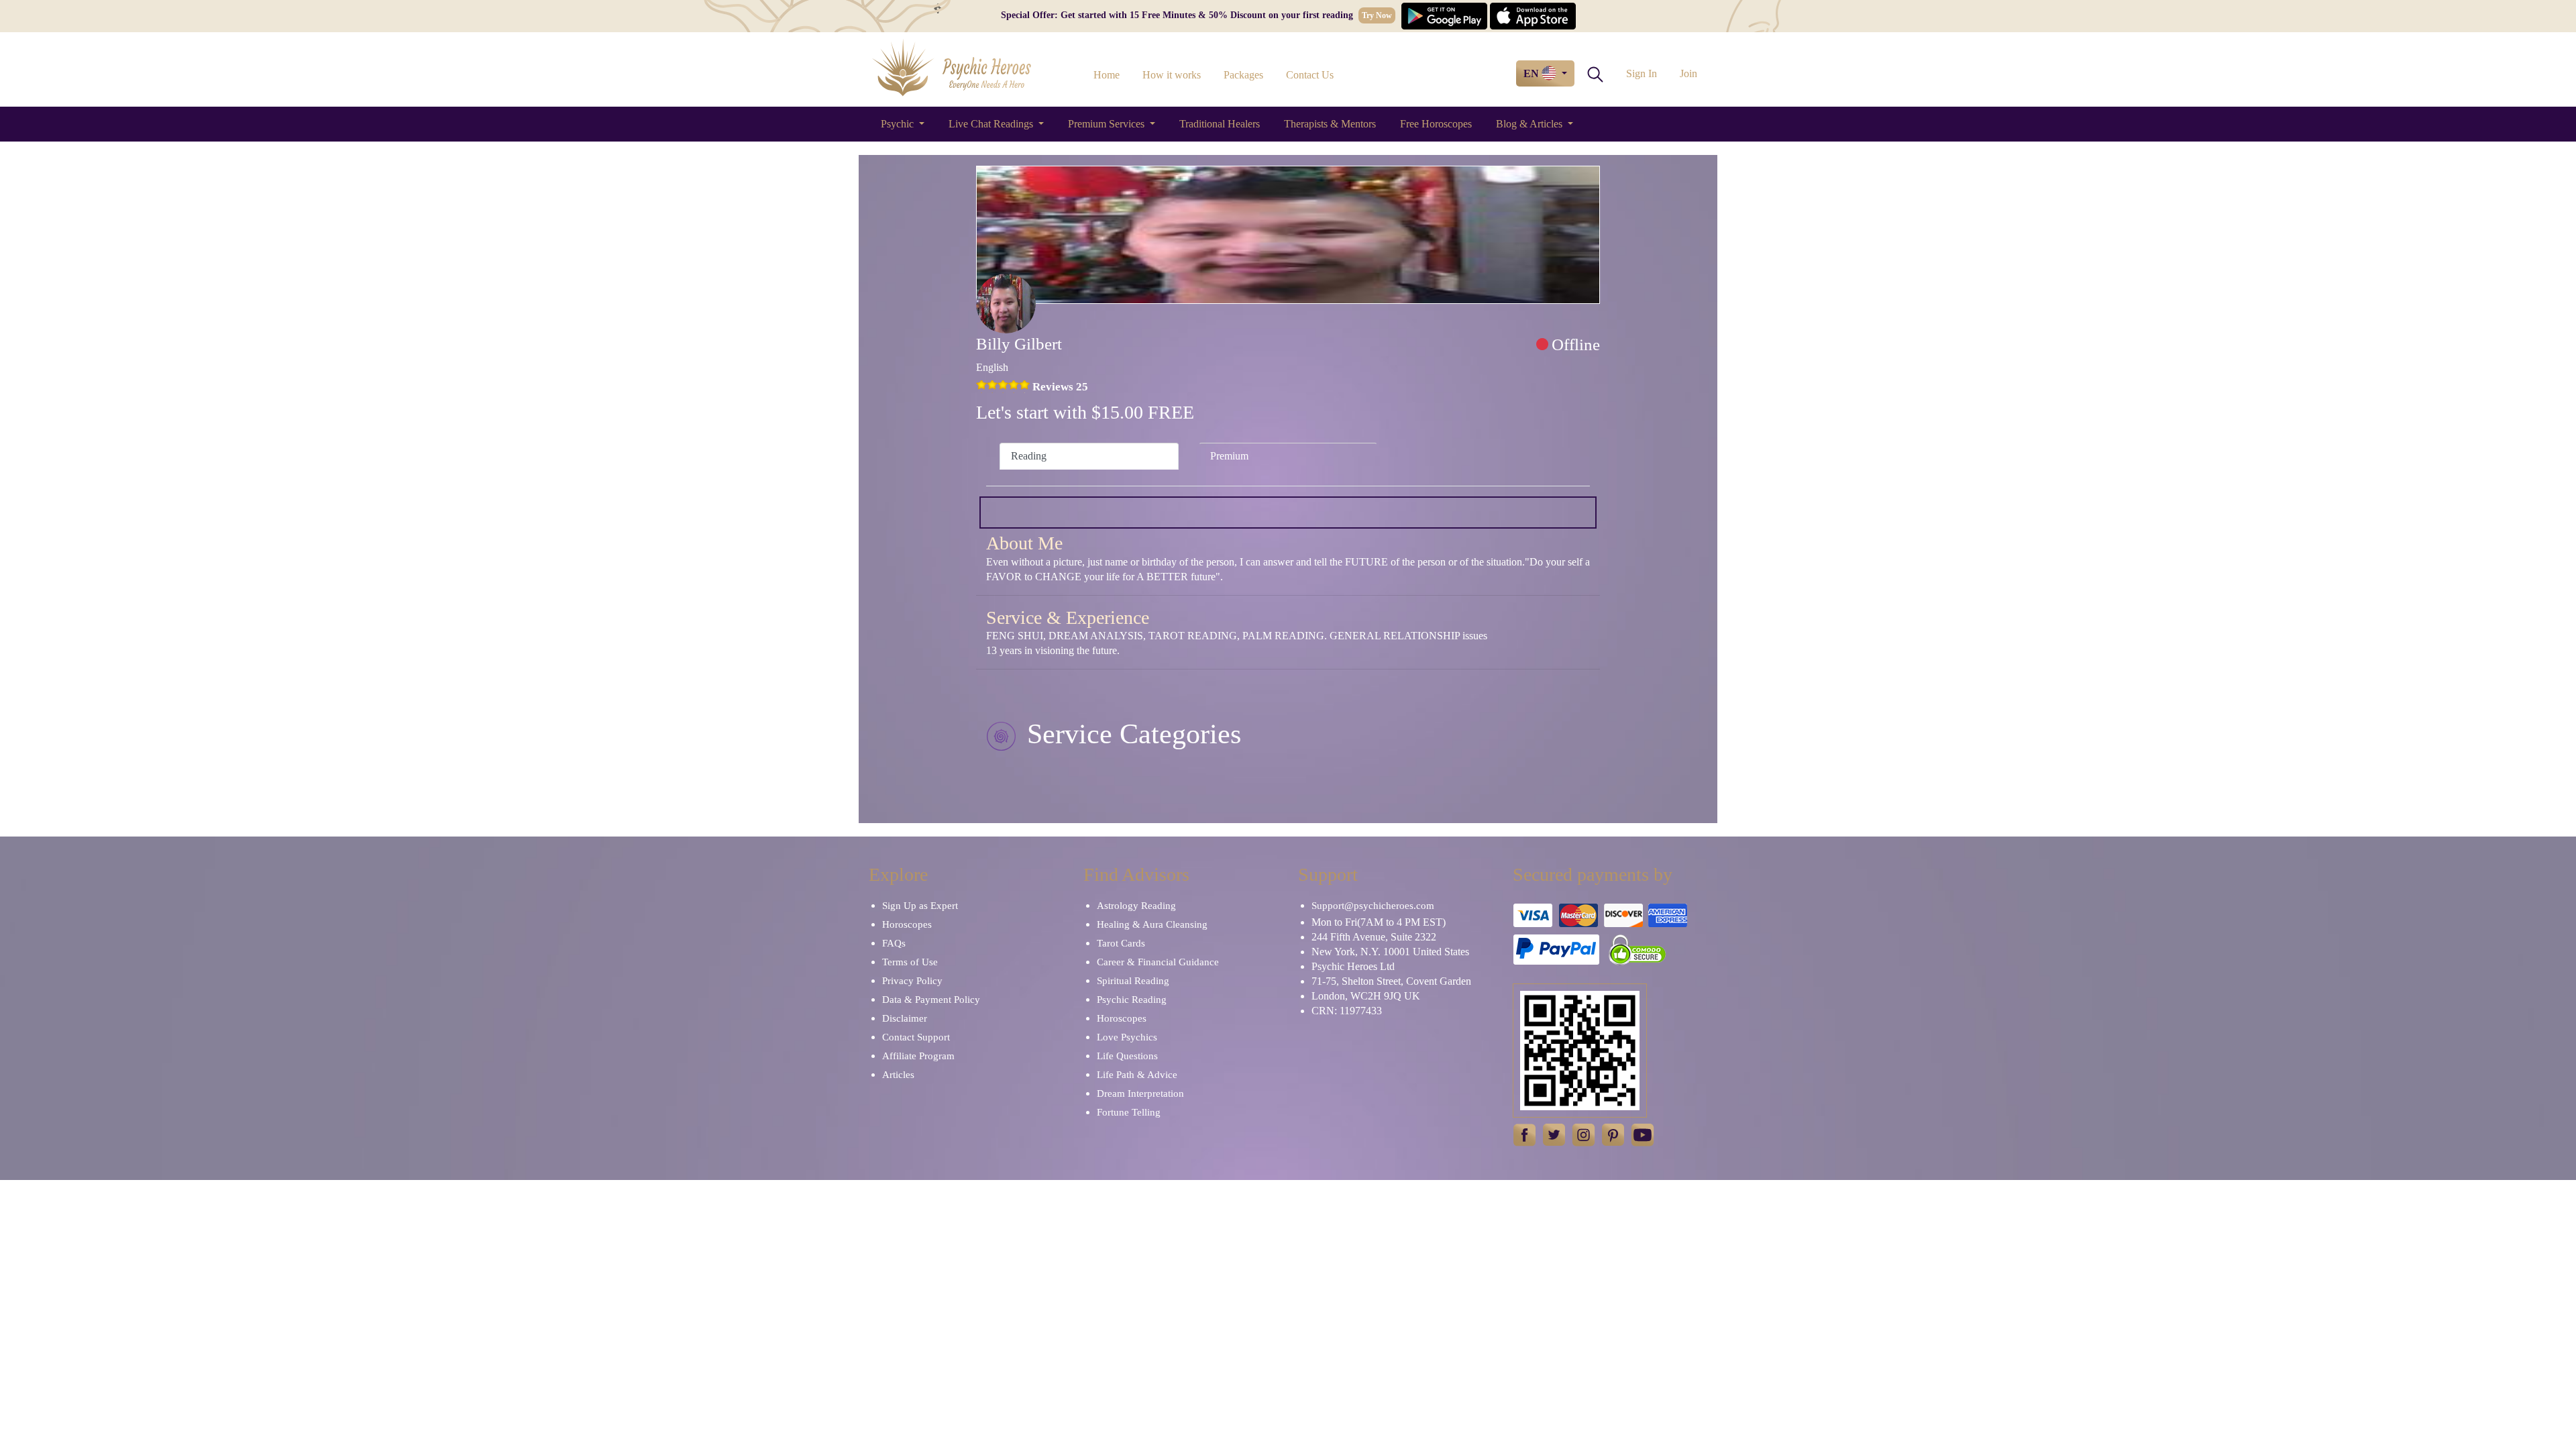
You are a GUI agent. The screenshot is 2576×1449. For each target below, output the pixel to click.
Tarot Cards (1121, 943)
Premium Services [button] (1108, 124)
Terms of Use (910, 962)
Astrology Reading (1136, 906)
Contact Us (1310, 75)
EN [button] (1533, 73)
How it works (1172, 75)
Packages (1243, 75)
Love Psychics (1127, 1037)
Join (1688, 73)
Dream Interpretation (1140, 1093)
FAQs (894, 943)
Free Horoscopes (1436, 124)
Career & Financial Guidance (1158, 962)
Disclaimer (905, 1018)
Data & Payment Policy (931, 1000)
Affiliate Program (918, 1056)
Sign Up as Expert (920, 906)
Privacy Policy (912, 981)
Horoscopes (907, 924)
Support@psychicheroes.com (1373, 906)
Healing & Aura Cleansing (1152, 924)
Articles (898, 1075)
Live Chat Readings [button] (992, 124)
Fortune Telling (1129, 1112)
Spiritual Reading (1133, 981)
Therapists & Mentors (1330, 124)
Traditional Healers (1220, 124)
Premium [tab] (1229, 456)
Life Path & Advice (1137, 1075)
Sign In (1642, 73)
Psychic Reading (1132, 1000)
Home (1107, 75)
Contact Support (916, 1037)
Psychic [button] (899, 124)
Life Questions (1127, 1056)
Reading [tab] (1029, 456)
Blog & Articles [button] (1531, 124)
